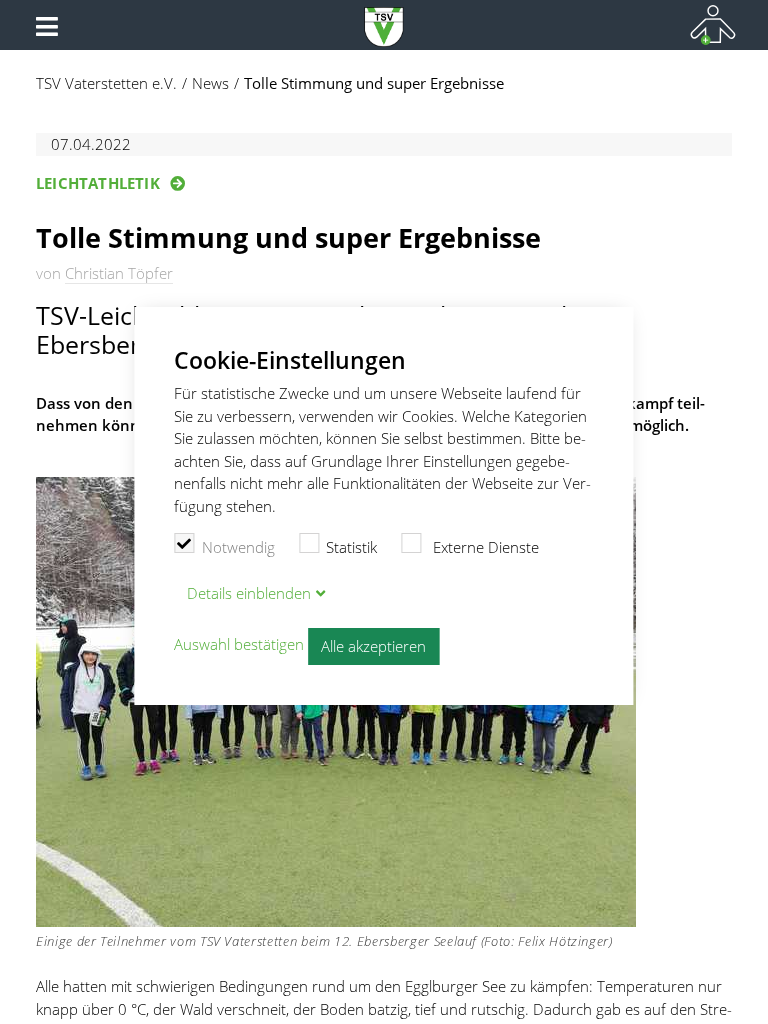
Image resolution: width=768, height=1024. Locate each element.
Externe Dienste (484, 547)
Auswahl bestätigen (239, 645)
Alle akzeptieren (373, 646)
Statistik (351, 547)
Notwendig (238, 547)
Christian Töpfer (119, 273)
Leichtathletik (98, 183)
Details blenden (249, 593)
